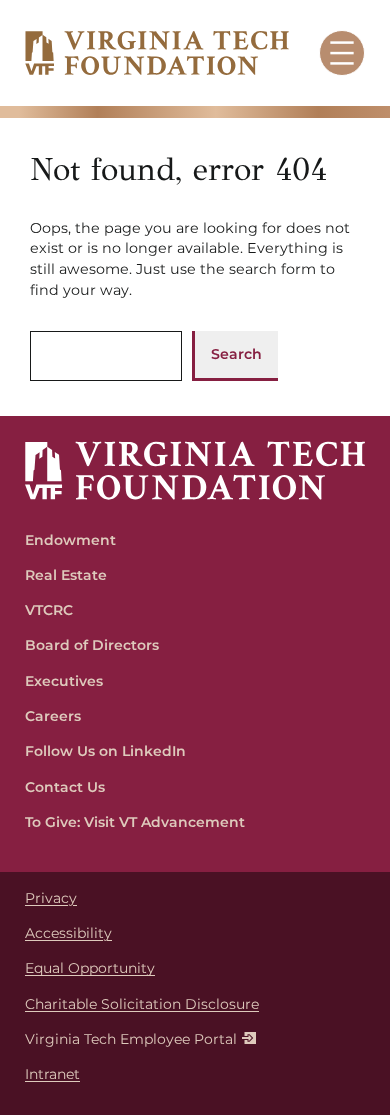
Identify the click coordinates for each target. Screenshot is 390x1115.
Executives (64, 681)
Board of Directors (92, 645)
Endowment (70, 540)
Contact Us (65, 787)
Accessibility (68, 933)
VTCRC (49, 610)
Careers (53, 716)
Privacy (51, 898)
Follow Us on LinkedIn (105, 751)
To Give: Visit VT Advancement (135, 822)
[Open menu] (342, 53)
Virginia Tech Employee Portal (131, 1039)
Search (236, 354)
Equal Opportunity (90, 968)
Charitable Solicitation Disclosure (142, 1004)
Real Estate (66, 575)
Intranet (52, 1074)
